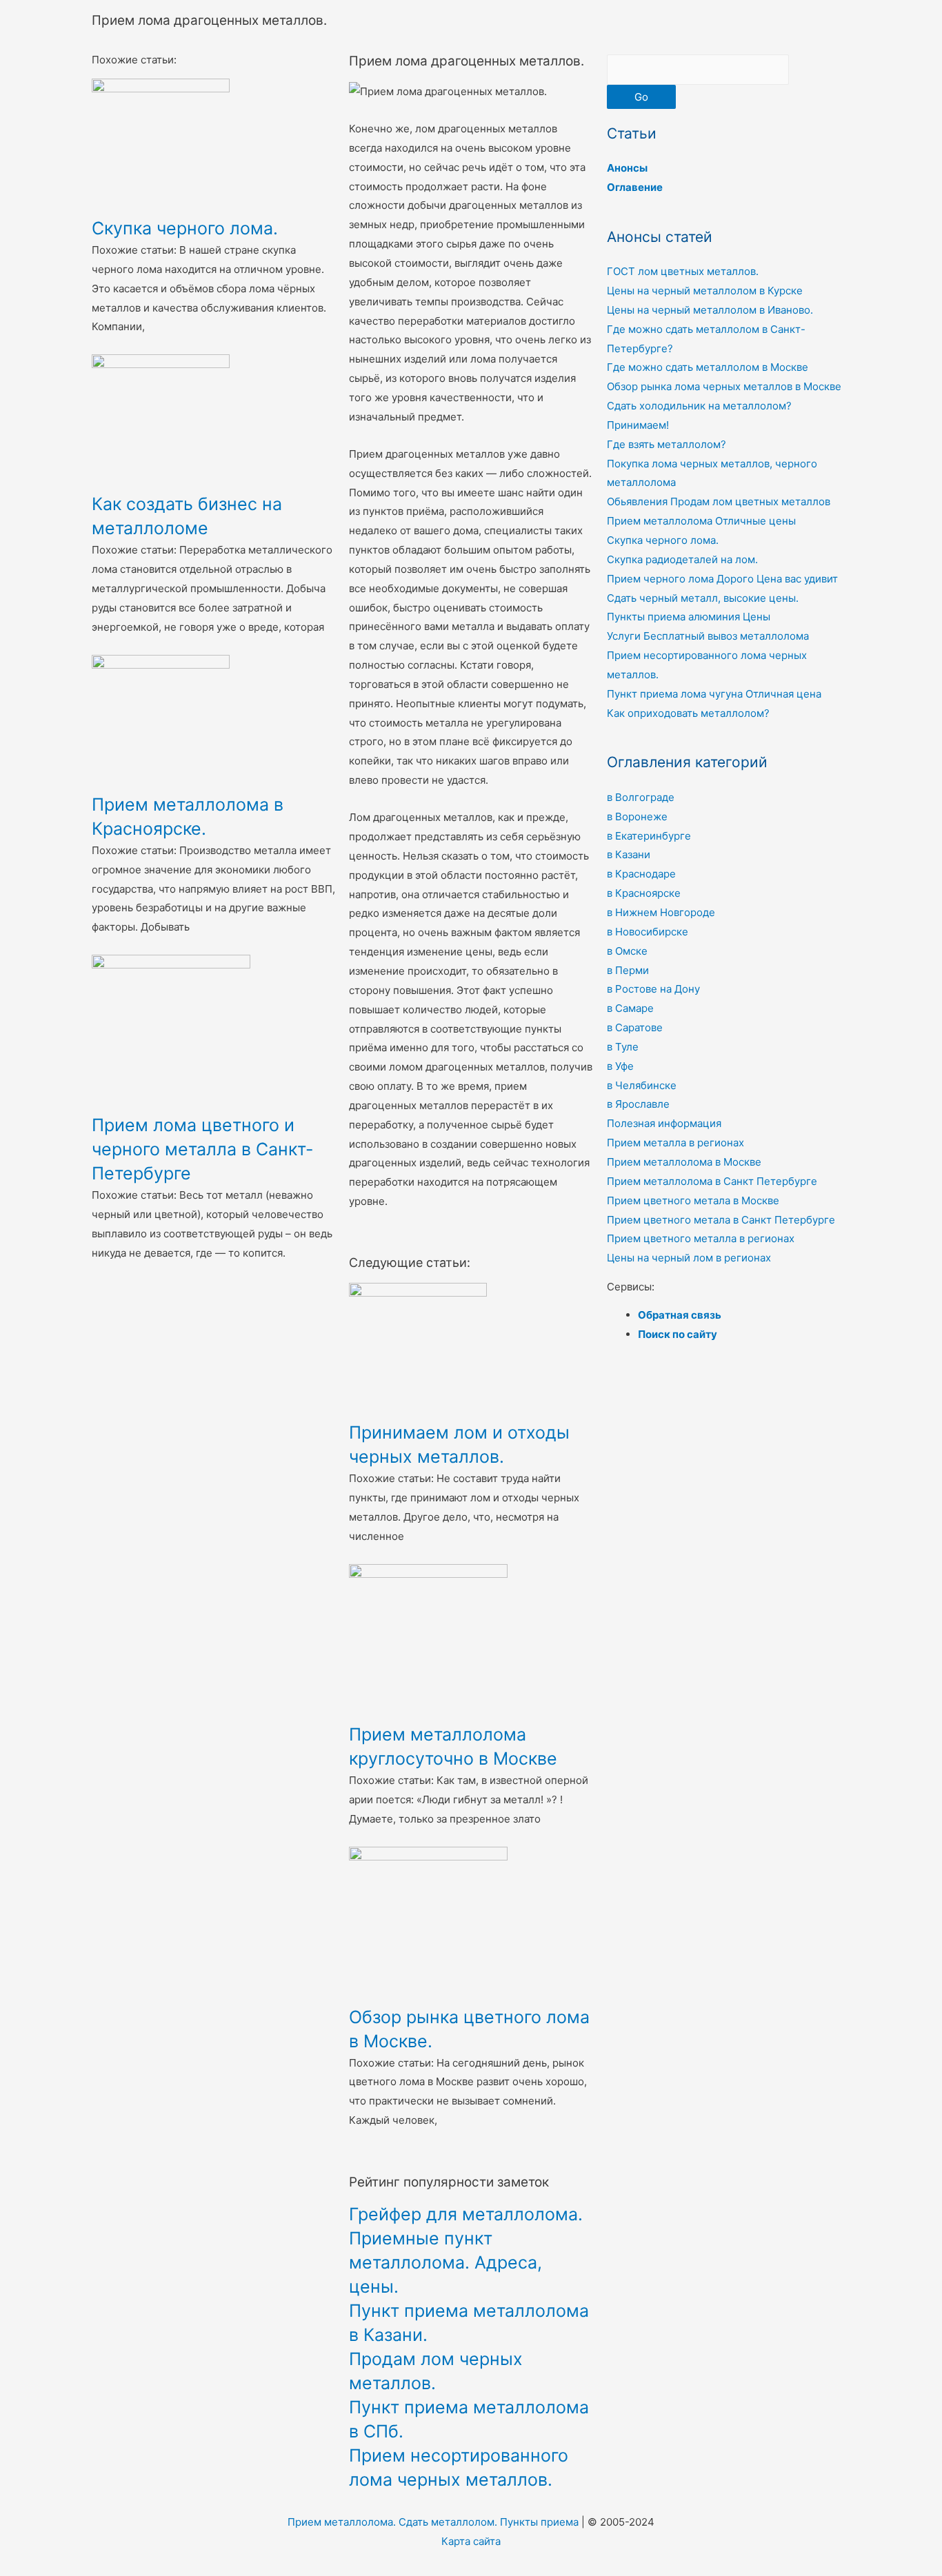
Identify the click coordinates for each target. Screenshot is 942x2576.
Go (641, 97)
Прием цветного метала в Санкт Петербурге (721, 1220)
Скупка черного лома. (185, 228)
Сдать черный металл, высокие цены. (703, 598)
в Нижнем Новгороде (661, 912)
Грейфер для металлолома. (466, 2214)
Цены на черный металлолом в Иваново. (710, 310)
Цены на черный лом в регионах (689, 1258)
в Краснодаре (641, 874)
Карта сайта (471, 2541)
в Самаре (630, 1008)
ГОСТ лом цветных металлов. (683, 271)
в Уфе (620, 1066)
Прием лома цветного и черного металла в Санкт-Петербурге (203, 1149)
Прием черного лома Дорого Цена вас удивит (722, 579)
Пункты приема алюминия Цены (689, 617)
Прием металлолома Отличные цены (701, 521)
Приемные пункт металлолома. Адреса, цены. (445, 2262)
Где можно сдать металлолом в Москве (708, 367)
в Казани (629, 854)
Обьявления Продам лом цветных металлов (719, 501)
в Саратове (635, 1027)
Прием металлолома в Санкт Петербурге (712, 1181)
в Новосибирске (648, 932)
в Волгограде (641, 797)
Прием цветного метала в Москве (693, 1200)
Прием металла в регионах (675, 1143)
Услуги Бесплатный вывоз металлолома (708, 636)
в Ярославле (638, 1104)
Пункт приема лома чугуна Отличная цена (714, 694)
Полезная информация (664, 1123)
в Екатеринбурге (649, 836)
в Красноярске (644, 893)
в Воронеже (637, 817)
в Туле (623, 1047)
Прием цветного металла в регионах (701, 1238)
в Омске (627, 951)
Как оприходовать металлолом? (688, 713)
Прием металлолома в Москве (684, 1162)
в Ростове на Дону (653, 989)
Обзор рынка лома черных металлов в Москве (724, 386)
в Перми (628, 970)
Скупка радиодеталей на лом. (682, 559)
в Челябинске (642, 1085)
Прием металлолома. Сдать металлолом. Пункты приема (433, 2522)
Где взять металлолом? (667, 444)
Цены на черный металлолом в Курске (705, 291)
